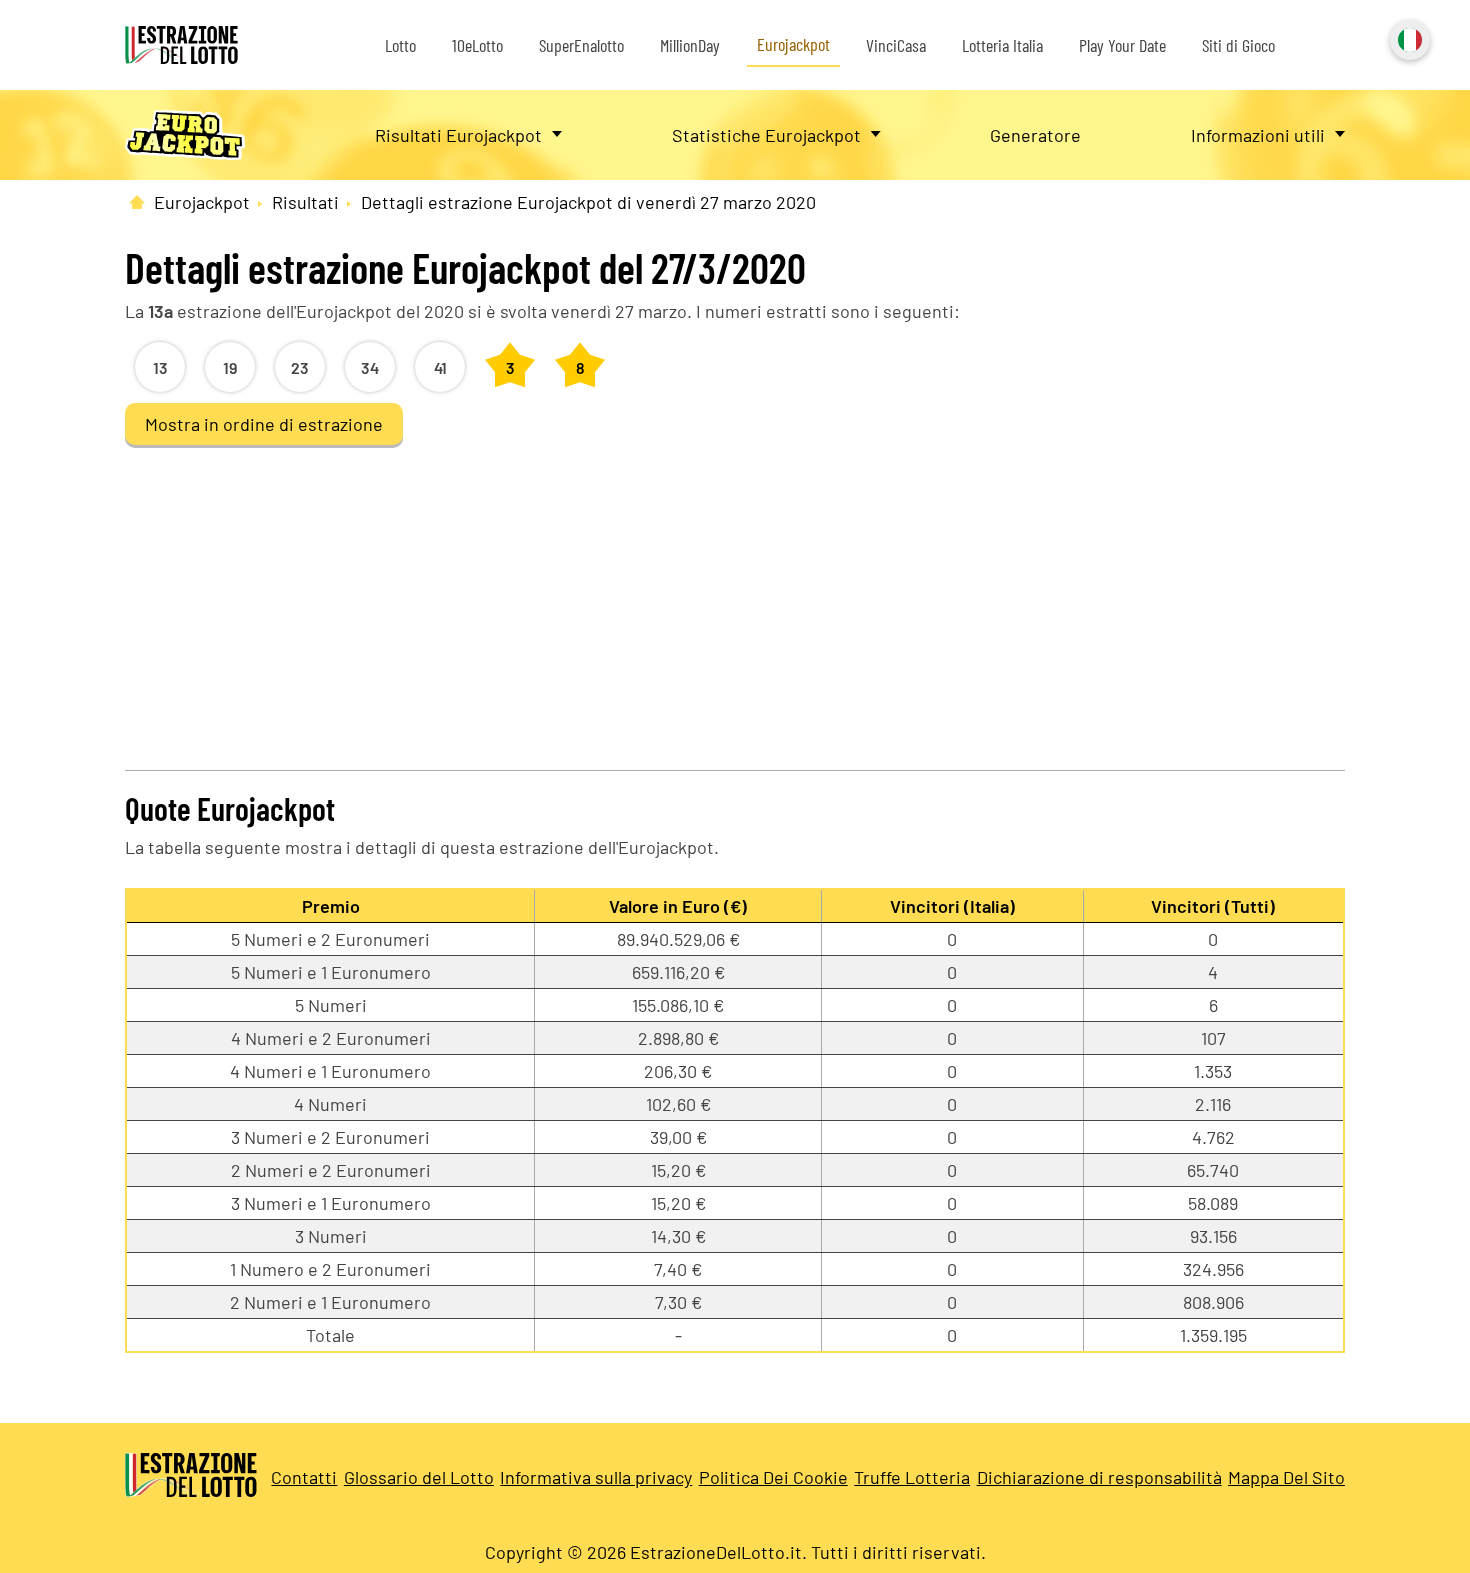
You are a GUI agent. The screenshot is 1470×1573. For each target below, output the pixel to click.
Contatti (304, 1477)
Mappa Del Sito (1286, 1477)
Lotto (400, 45)
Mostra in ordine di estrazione (264, 424)
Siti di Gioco (1238, 45)
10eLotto (477, 45)
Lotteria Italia (1002, 45)
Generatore (1035, 135)
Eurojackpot (793, 44)
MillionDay (690, 45)
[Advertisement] (735, 600)
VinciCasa (896, 45)
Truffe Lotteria (912, 1477)
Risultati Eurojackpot (458, 135)
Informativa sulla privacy (596, 1477)
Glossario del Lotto (419, 1477)
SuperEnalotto (581, 45)
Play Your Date (1122, 45)
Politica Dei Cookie (773, 1477)
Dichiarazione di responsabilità (1099, 1477)
